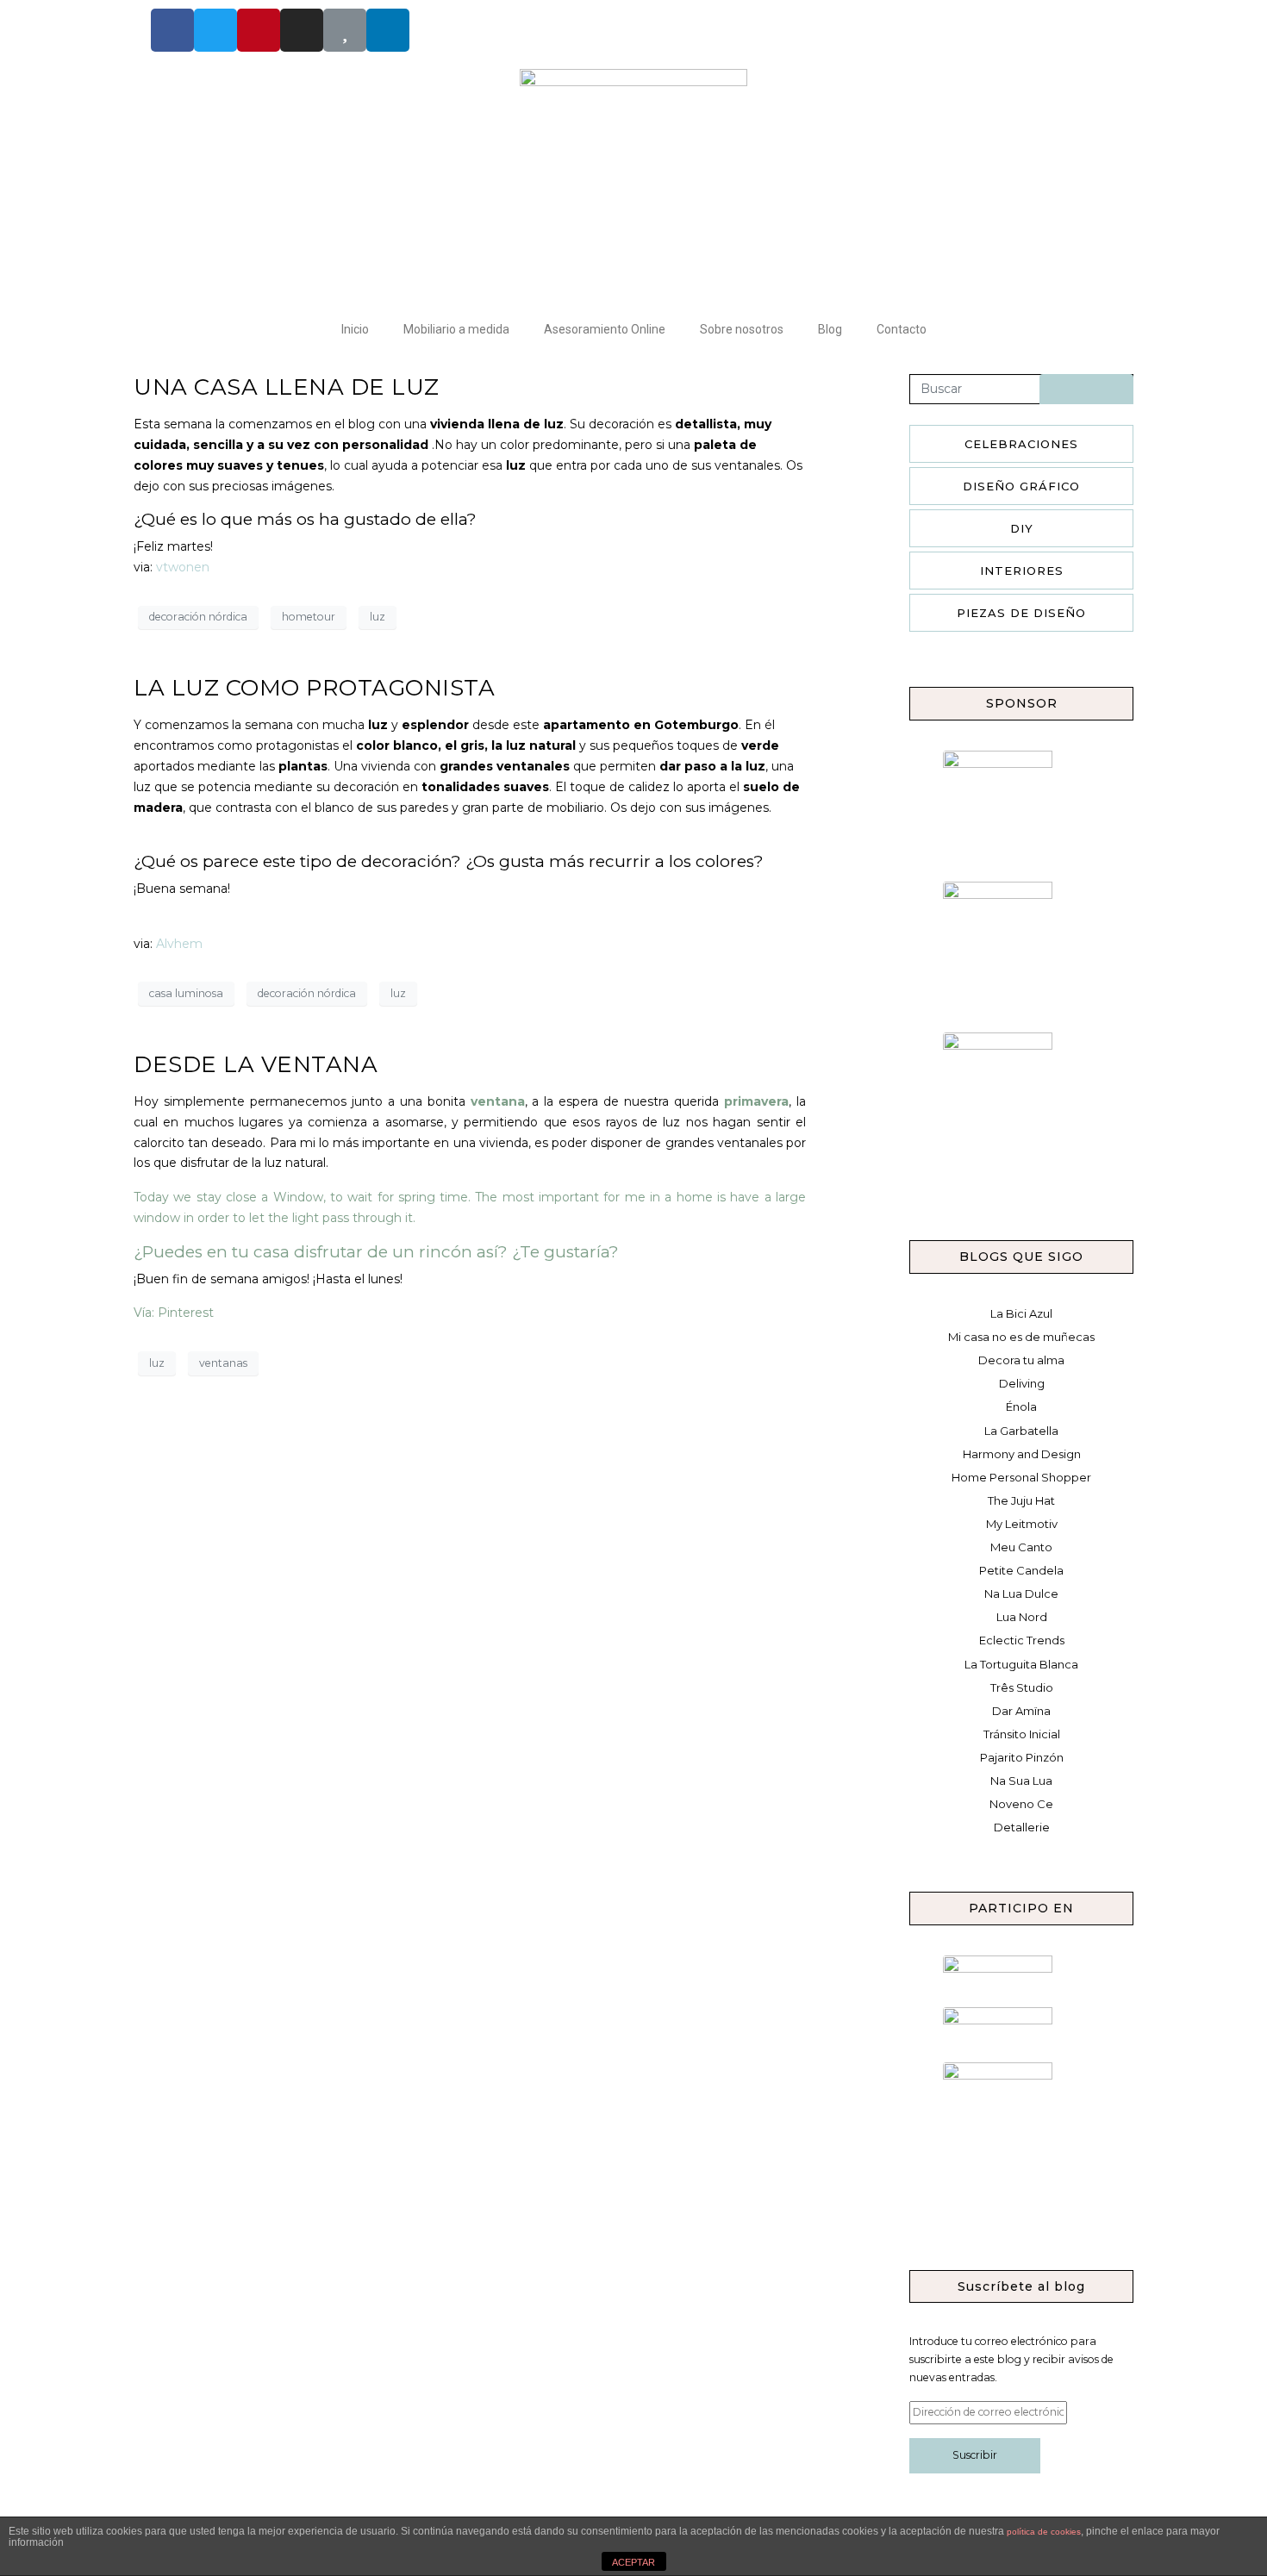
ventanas (223, 1363)
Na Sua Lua (1021, 1781)
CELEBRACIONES (1021, 444)
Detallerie (1022, 1827)
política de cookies (1044, 2532)
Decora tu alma (1021, 1360)
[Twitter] (215, 30)
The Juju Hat (1021, 1500)
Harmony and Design (1022, 1454)
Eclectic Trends (1022, 1640)
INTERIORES (1022, 571)
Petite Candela (1021, 1570)
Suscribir (975, 2455)
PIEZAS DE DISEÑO (1021, 613)
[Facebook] (172, 30)
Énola (1021, 1407)
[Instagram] (302, 30)
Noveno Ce (1021, 1804)
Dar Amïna (1021, 1711)
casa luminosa (186, 993)
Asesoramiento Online (605, 329)
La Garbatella (1021, 1431)
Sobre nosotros (742, 329)
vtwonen (183, 567)
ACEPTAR (633, 2562)
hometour (309, 617)
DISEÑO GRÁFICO (1021, 486)
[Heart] (345, 30)
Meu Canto (1021, 1547)
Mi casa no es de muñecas (1021, 1337)
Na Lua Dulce (1021, 1594)
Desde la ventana (256, 1064)
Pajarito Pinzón (1022, 1757)
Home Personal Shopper (1021, 1477)
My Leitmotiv (1022, 1524)
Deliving (1022, 1383)
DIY (1022, 528)
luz (378, 617)
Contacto (902, 329)
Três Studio (1022, 1687)
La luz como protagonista (314, 688)
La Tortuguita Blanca (1021, 1664)
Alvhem (179, 944)
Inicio (355, 329)
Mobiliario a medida (456, 329)
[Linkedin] (388, 30)
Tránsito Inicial (1022, 1734)
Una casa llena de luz (287, 387)
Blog (830, 329)
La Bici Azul (1021, 1313)
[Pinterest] (259, 30)
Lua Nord (1022, 1617)
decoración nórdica (198, 617)
